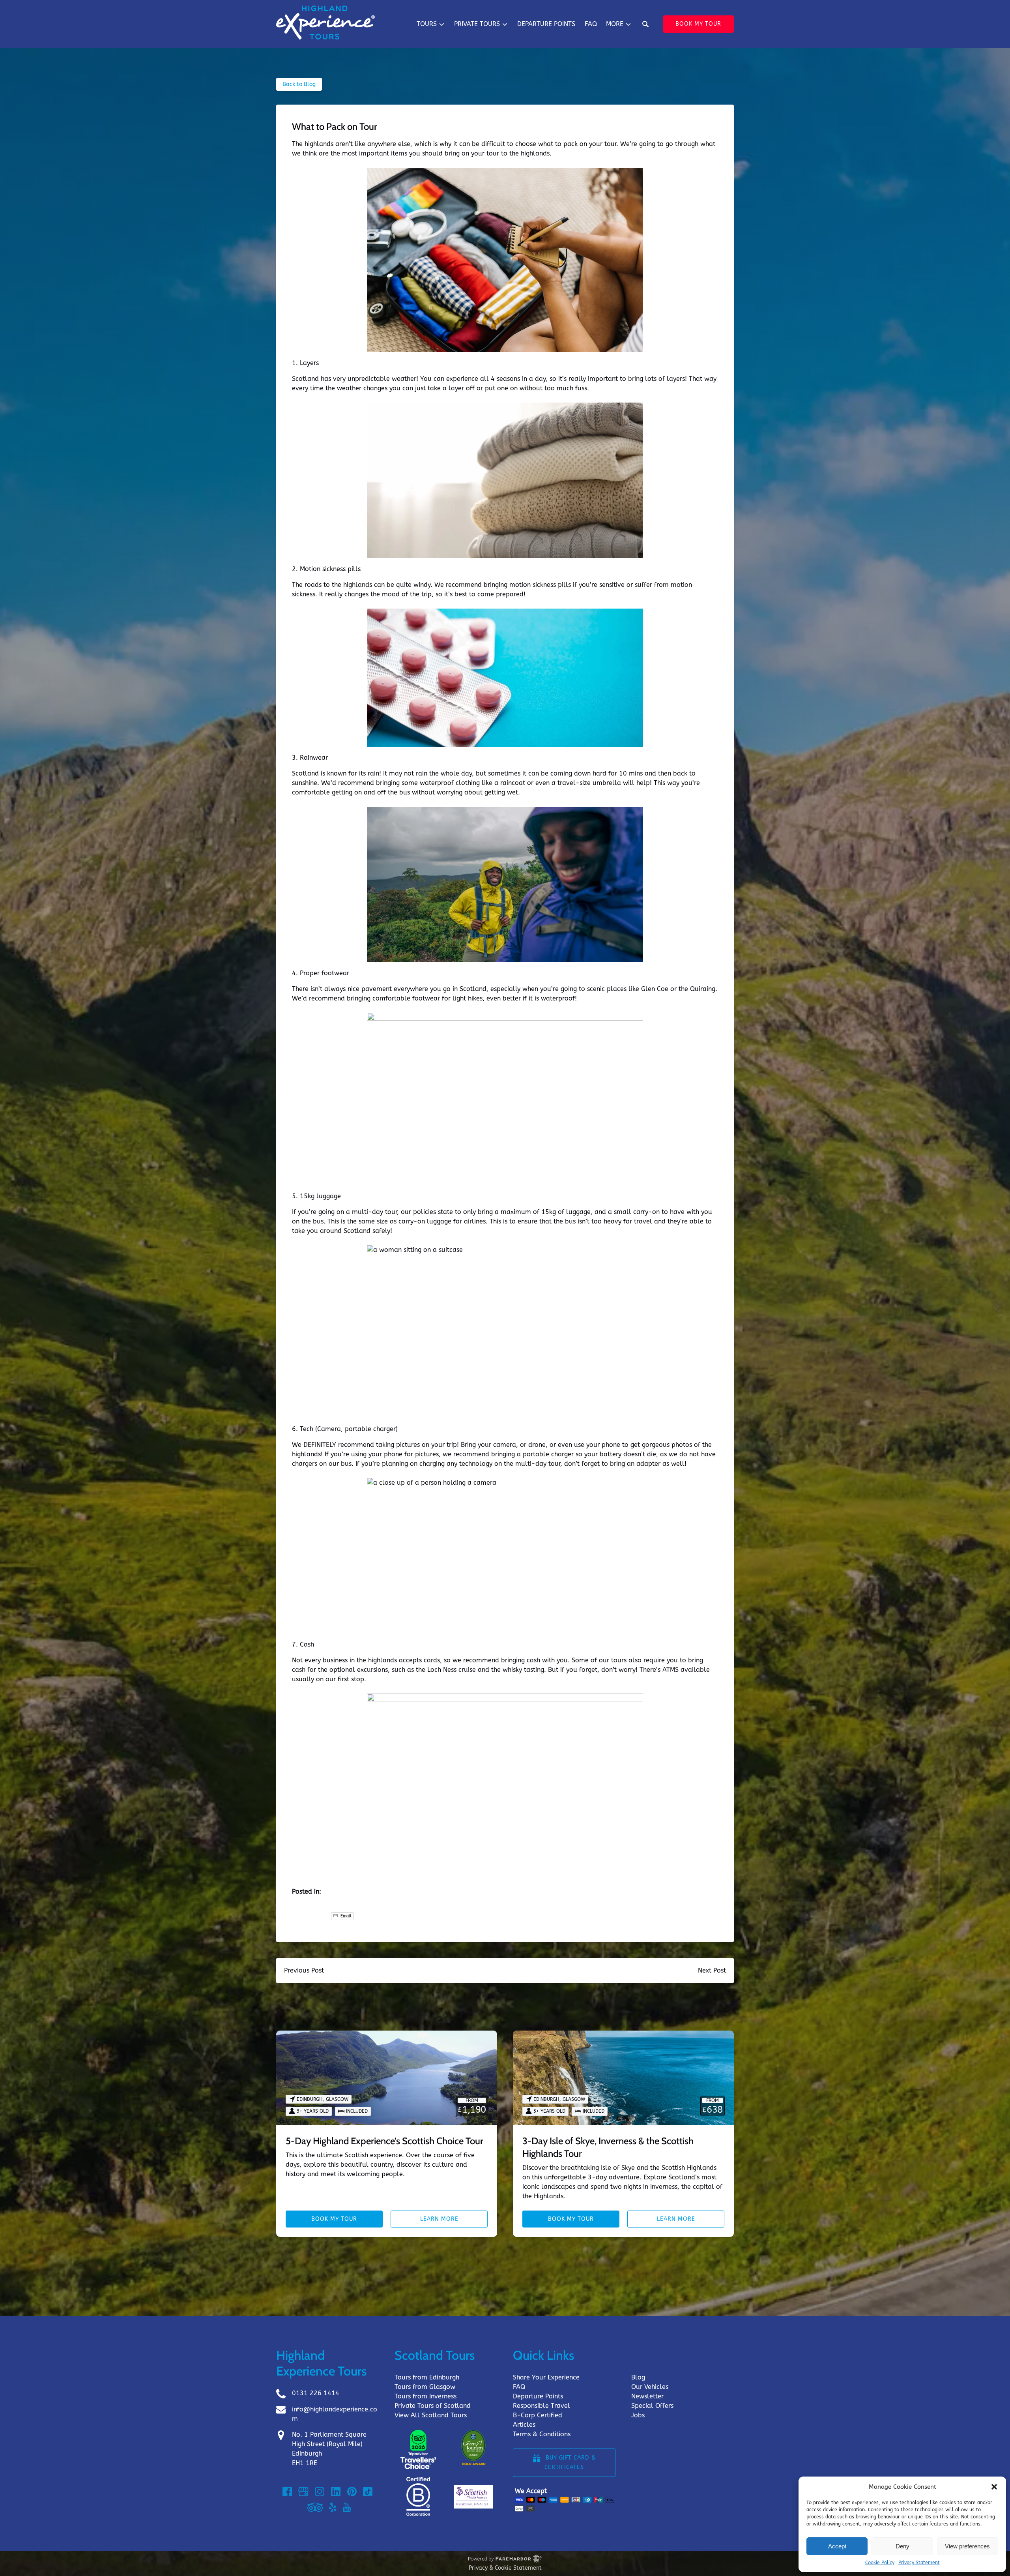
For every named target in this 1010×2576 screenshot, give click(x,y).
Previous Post (304, 1970)
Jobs (638, 2415)
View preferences (967, 2546)
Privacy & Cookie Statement (505, 2568)
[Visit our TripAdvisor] (315, 2507)
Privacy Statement (919, 2563)
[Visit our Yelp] (333, 2507)
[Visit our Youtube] (347, 2507)
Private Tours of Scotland (433, 2406)
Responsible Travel (541, 2406)
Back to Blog (299, 84)
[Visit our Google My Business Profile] (303, 2492)
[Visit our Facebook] (287, 2492)
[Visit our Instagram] (320, 2492)
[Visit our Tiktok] (368, 2492)
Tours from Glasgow (425, 2387)
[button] (994, 2487)
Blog (638, 2377)
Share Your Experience (546, 2377)
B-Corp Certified (538, 2415)
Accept (837, 2546)
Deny (902, 2546)
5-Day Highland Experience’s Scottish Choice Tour (384, 2141)
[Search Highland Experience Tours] (645, 24)
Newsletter (647, 2396)
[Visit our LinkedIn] (336, 2492)
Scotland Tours (435, 2355)
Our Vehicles (650, 2387)
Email (345, 1916)
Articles (524, 2425)
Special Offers (652, 2406)
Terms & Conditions (542, 2434)
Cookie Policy (880, 2563)
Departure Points (546, 24)
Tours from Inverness (426, 2396)
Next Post (712, 1970)
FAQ (591, 24)
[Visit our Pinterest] (352, 2492)
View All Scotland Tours (431, 2415)
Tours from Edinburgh (427, 2377)
